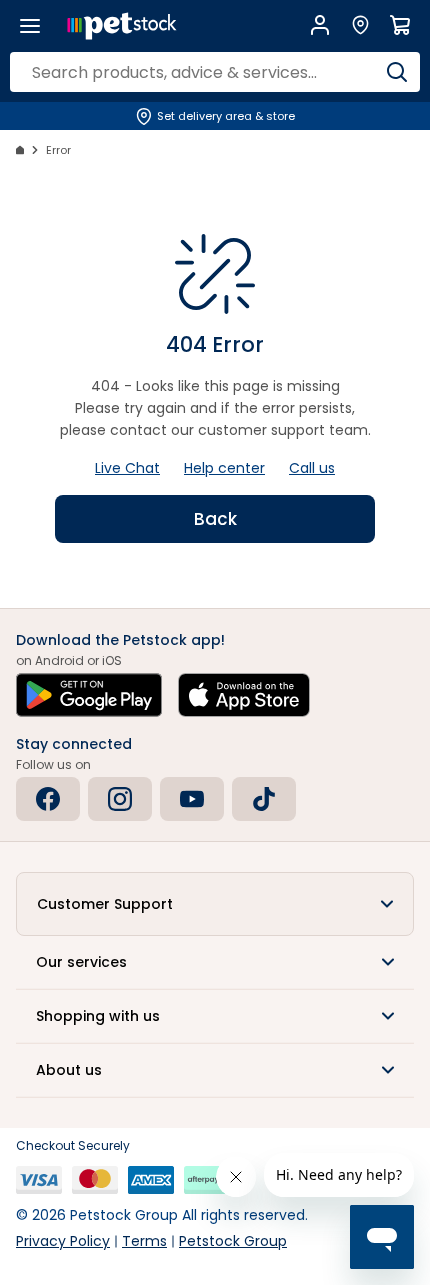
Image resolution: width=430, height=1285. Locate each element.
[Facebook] (48, 799)
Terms (144, 1241)
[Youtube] (192, 799)
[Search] (397, 72)
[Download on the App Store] (244, 695)
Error (58, 150)
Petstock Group (233, 1241)
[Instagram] (120, 799)
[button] (215, 904)
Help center (224, 468)
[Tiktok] (264, 799)
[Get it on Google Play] (89, 695)
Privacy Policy (63, 1241)
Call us (312, 468)
